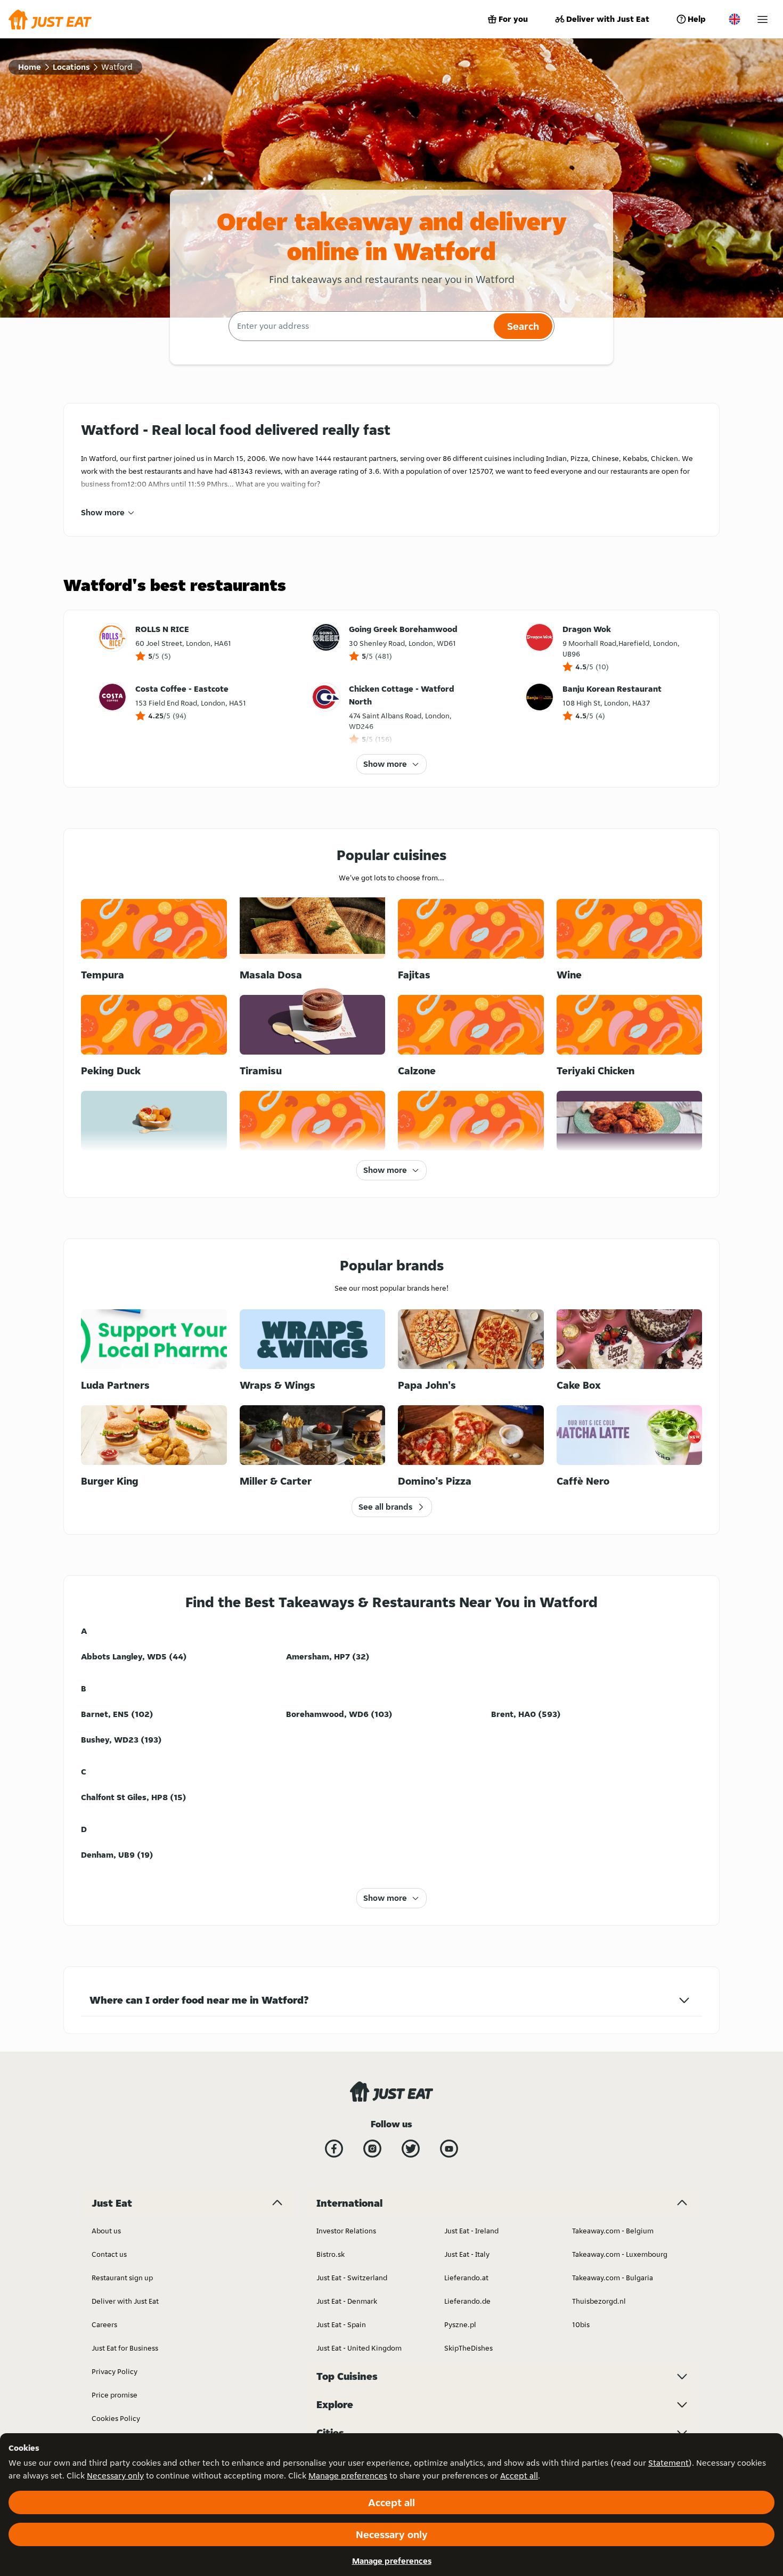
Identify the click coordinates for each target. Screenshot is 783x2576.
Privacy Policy (115, 2371)
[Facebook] (334, 2149)
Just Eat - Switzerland (352, 2278)
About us (106, 2231)
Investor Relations (346, 2231)
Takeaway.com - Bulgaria (613, 2278)
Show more (103, 512)
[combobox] (360, 326)
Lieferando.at (466, 2278)
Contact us (109, 2254)
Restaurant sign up (122, 2278)
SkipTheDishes (468, 2348)
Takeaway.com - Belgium (613, 2231)
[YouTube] (449, 2149)
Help (697, 19)
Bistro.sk (331, 2254)
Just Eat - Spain (341, 2324)
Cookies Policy (116, 2418)
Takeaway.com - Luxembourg (620, 2254)
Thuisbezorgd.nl (599, 2301)
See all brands (385, 1507)
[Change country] (735, 19)
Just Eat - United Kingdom (359, 2348)
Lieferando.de (467, 2301)
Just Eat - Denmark (347, 2301)
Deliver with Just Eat (608, 19)
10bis (581, 2324)
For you (513, 19)
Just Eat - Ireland (471, 2231)
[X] (411, 2149)
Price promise (115, 2395)
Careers (104, 2324)
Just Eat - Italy (467, 2254)
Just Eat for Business (125, 2348)
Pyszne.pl (460, 2324)
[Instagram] (372, 2149)
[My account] (762, 19)
